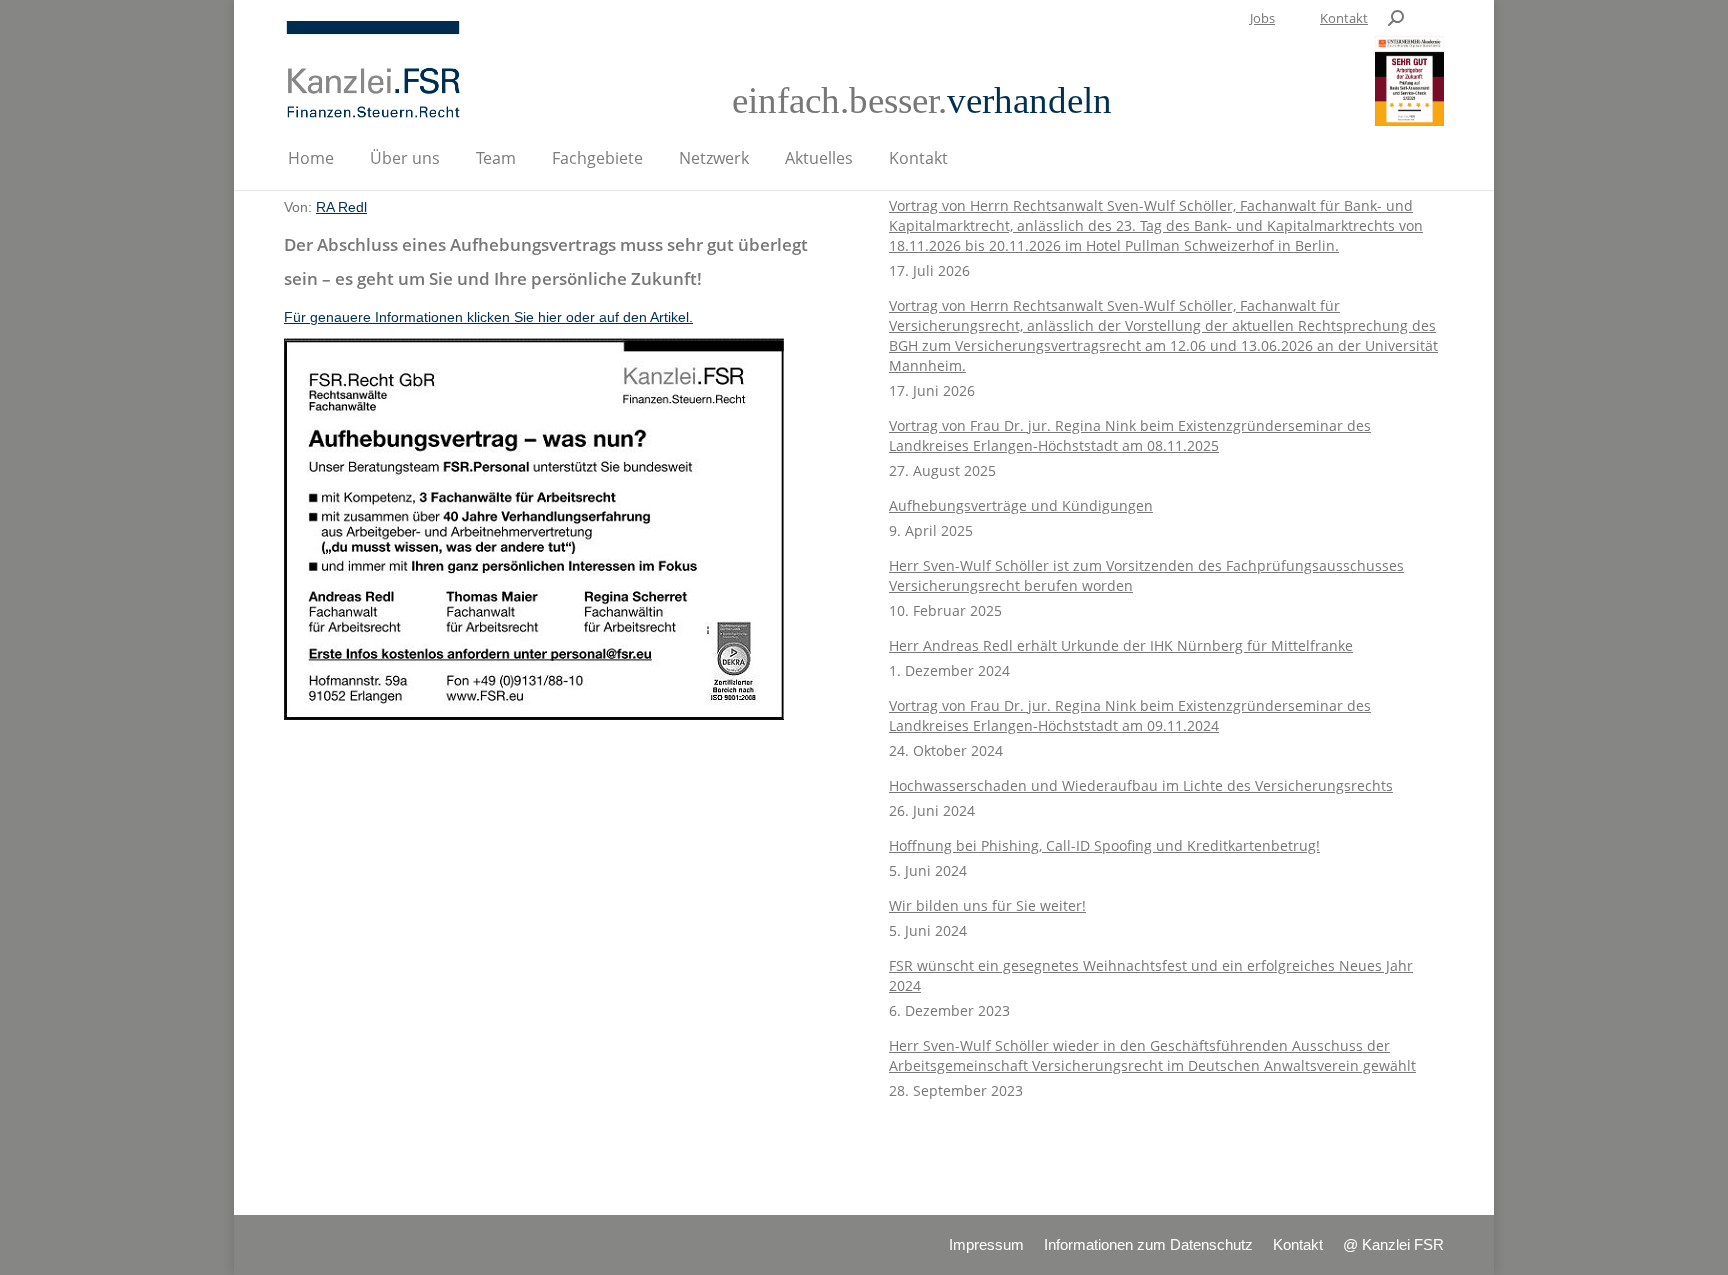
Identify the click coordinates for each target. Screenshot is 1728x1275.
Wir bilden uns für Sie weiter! (987, 905)
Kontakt (1344, 18)
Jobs (1262, 18)
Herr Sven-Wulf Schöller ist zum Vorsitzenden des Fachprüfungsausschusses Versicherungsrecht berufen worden (1146, 575)
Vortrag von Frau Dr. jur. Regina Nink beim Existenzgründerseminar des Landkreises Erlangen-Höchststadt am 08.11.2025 (1130, 435)
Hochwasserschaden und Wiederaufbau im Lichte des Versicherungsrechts (1141, 785)
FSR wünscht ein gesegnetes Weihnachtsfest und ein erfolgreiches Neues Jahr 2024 (1151, 975)
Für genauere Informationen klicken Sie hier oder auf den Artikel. (488, 317)
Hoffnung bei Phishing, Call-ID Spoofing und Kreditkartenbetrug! (1104, 845)
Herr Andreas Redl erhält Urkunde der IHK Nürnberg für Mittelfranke (1121, 645)
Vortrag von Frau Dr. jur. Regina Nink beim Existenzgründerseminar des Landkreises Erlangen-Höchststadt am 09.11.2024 (1130, 715)
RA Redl (341, 207)
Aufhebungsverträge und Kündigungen (1021, 505)
